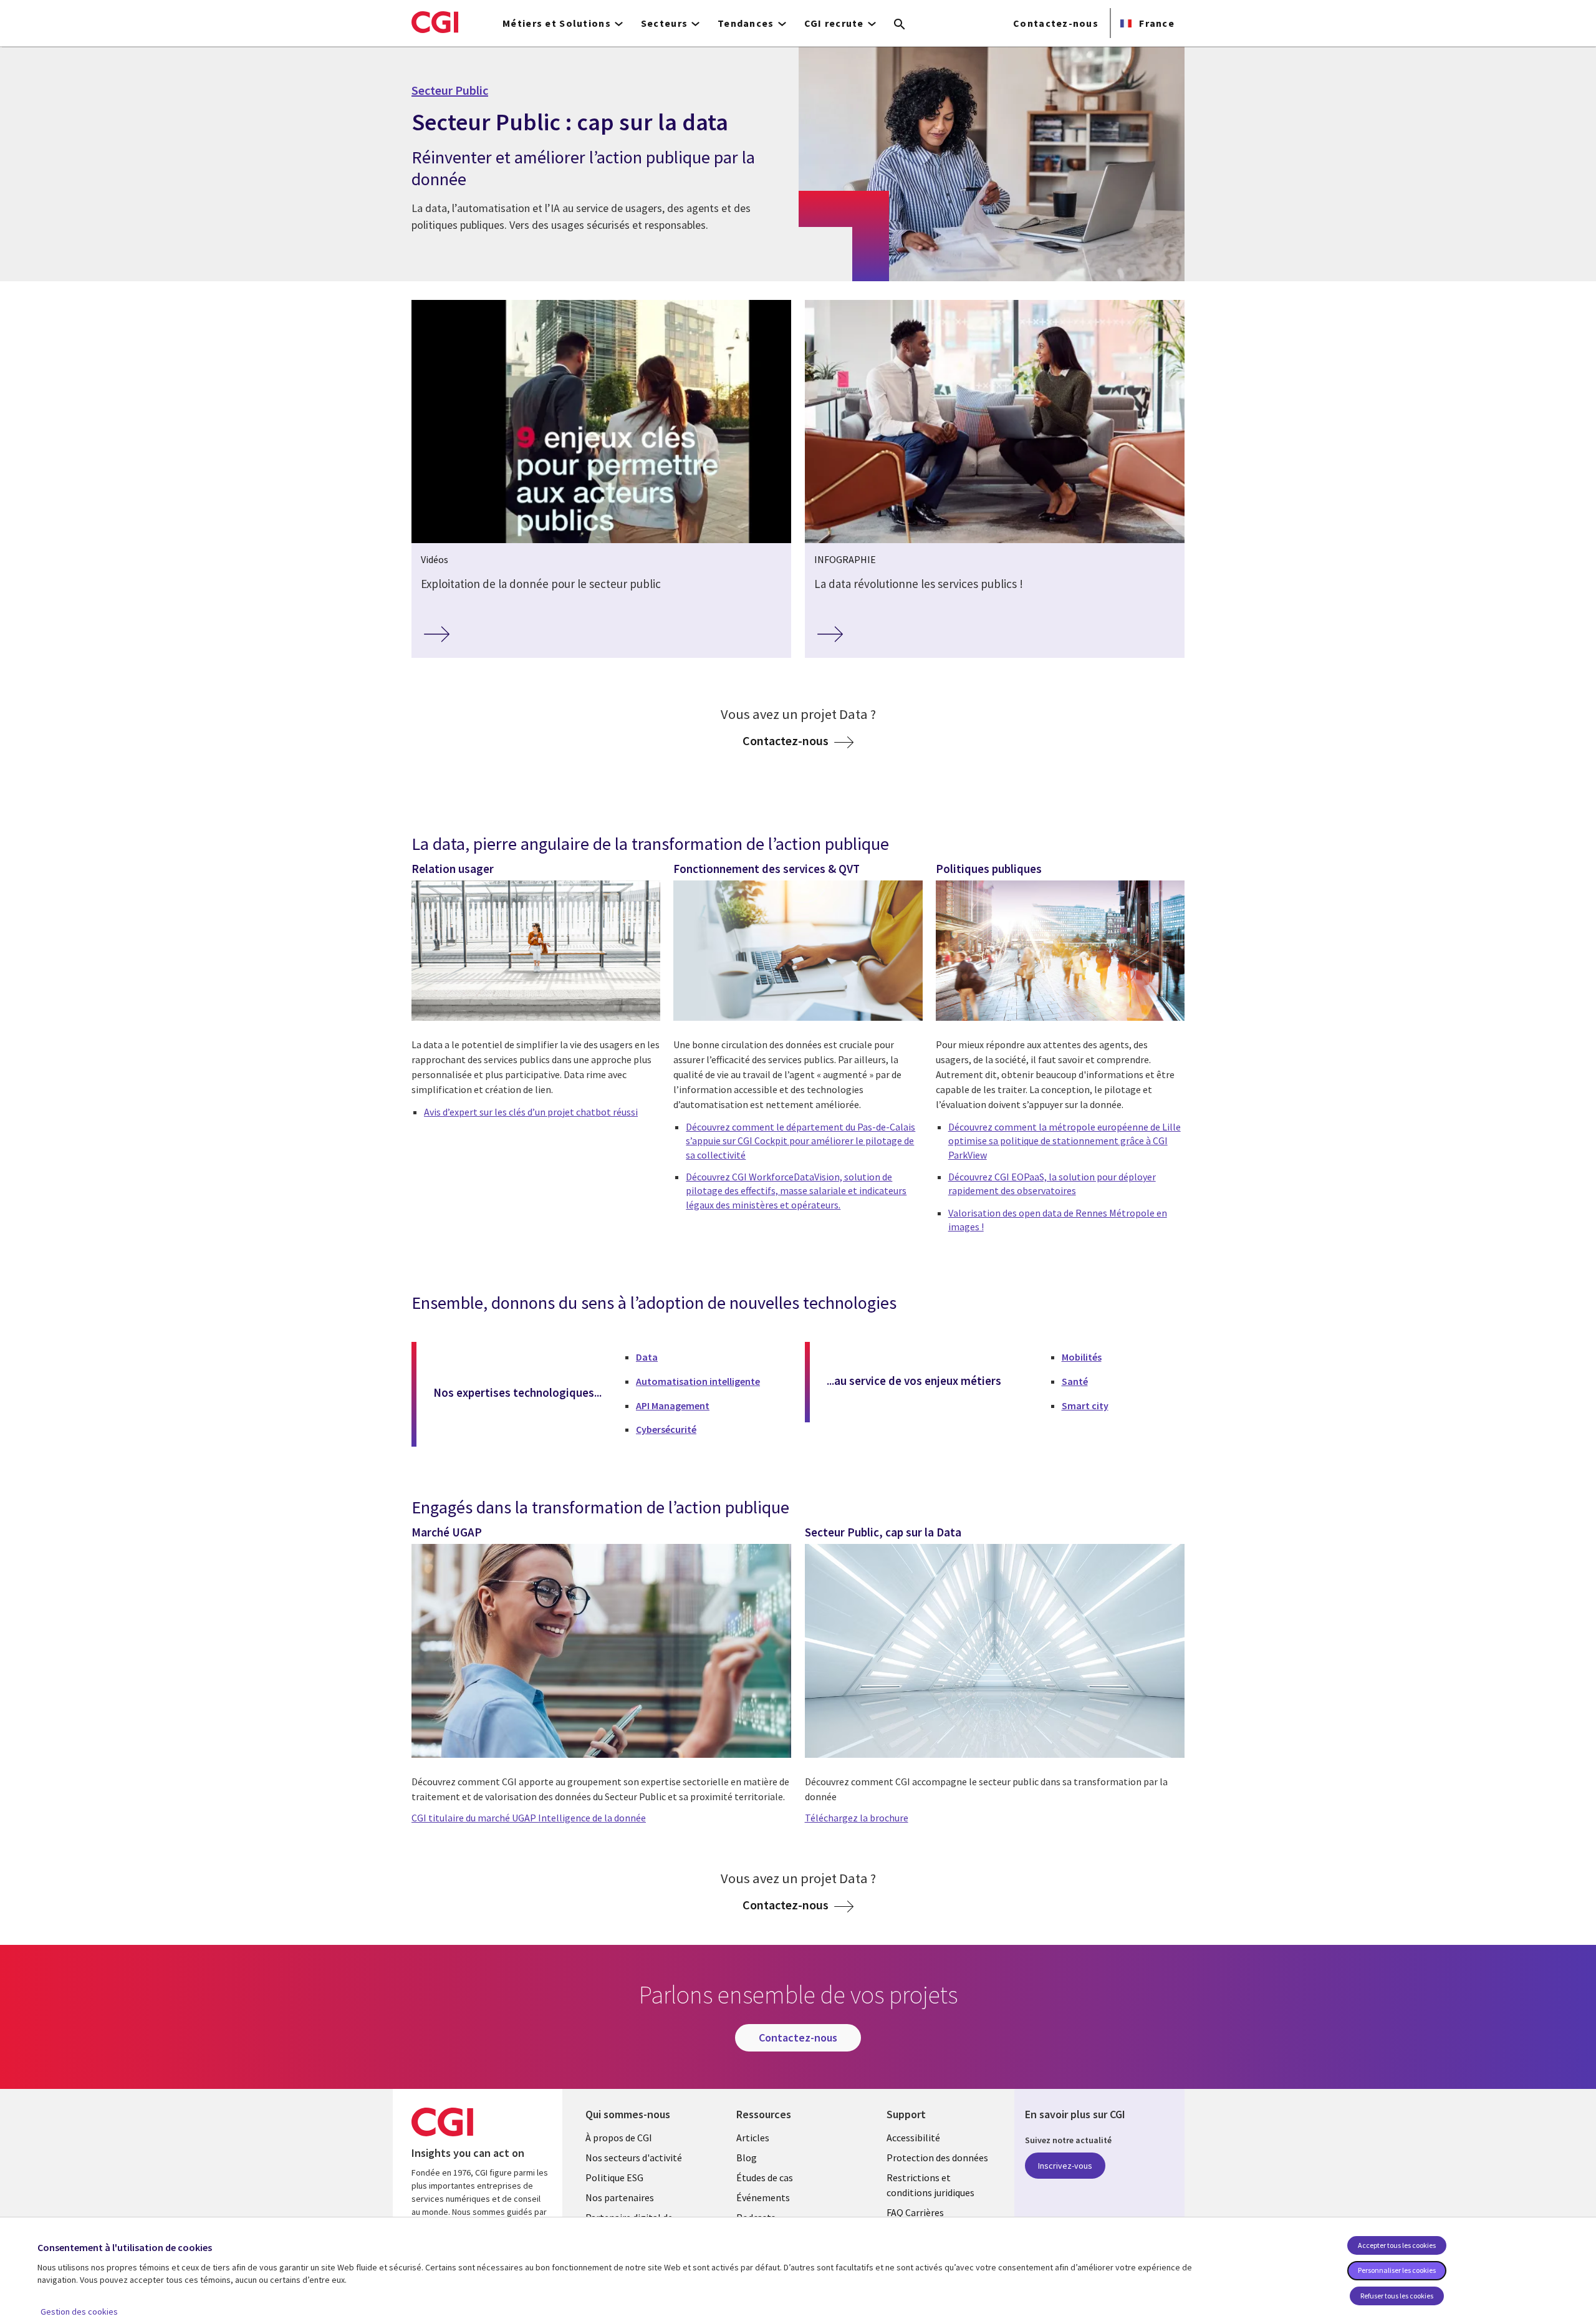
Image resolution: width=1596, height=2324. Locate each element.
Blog (747, 2158)
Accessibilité (913, 2138)
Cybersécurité (666, 1429)
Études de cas (765, 2177)
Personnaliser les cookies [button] (1397, 2270)
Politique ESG (614, 2177)
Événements (763, 2197)
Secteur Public (450, 90)
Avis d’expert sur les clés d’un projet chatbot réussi (531, 1112)
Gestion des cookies (79, 2312)
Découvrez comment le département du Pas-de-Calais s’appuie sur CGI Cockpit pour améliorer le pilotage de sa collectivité (800, 1141)
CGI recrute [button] (834, 23)
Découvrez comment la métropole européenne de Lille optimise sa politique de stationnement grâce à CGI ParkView (1065, 1141)
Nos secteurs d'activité (634, 2158)
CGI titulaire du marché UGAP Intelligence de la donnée (529, 1818)
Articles (753, 2138)
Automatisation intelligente (698, 1381)
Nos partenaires (620, 2197)
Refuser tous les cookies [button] (1397, 2296)
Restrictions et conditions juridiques (930, 2185)
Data (647, 1357)
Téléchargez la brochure (857, 1818)
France (1156, 23)
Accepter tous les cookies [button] (1397, 2245)
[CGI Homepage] (435, 22)
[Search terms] (900, 25)
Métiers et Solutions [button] (557, 23)
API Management (673, 1405)
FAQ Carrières (915, 2212)
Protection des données (937, 2158)
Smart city (1085, 1405)
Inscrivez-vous (1065, 2166)
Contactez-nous (1056, 23)
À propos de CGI (619, 2138)
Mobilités (1082, 1357)
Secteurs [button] (664, 23)
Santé (1075, 1381)
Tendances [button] (746, 23)
